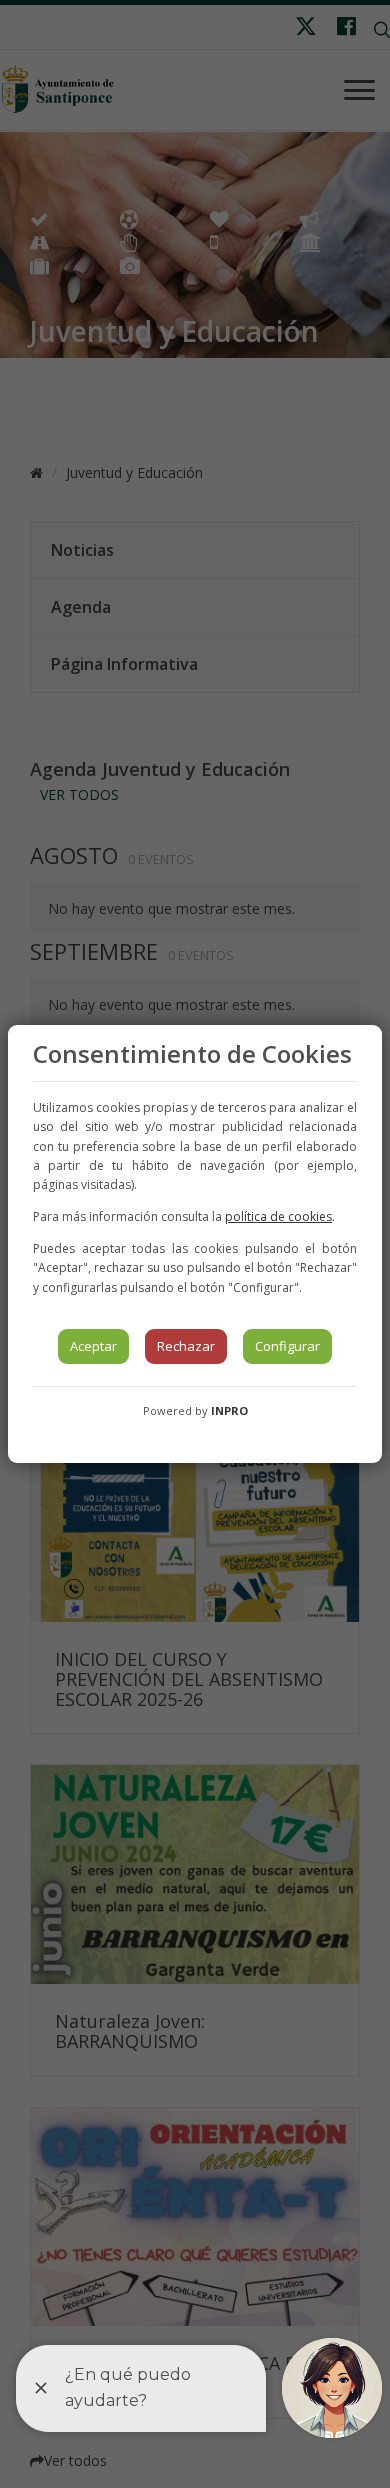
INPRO (229, 1410)
